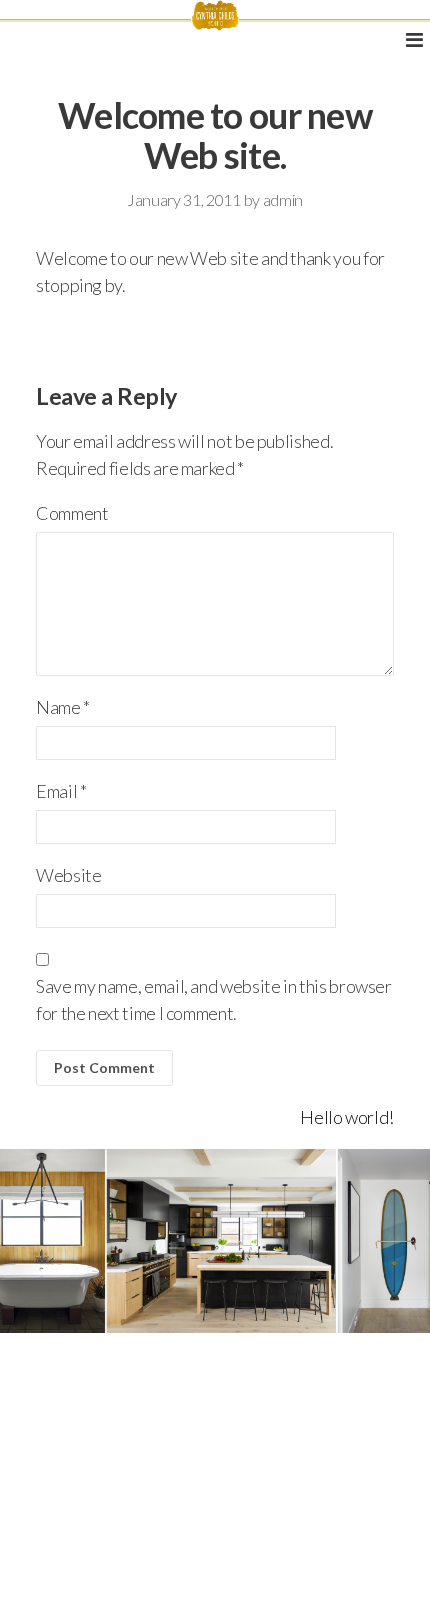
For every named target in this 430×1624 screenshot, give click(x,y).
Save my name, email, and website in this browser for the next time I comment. (214, 999)
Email (61, 791)
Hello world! (347, 1117)
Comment (72, 513)
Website (68, 875)
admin (283, 199)
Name (63, 707)
